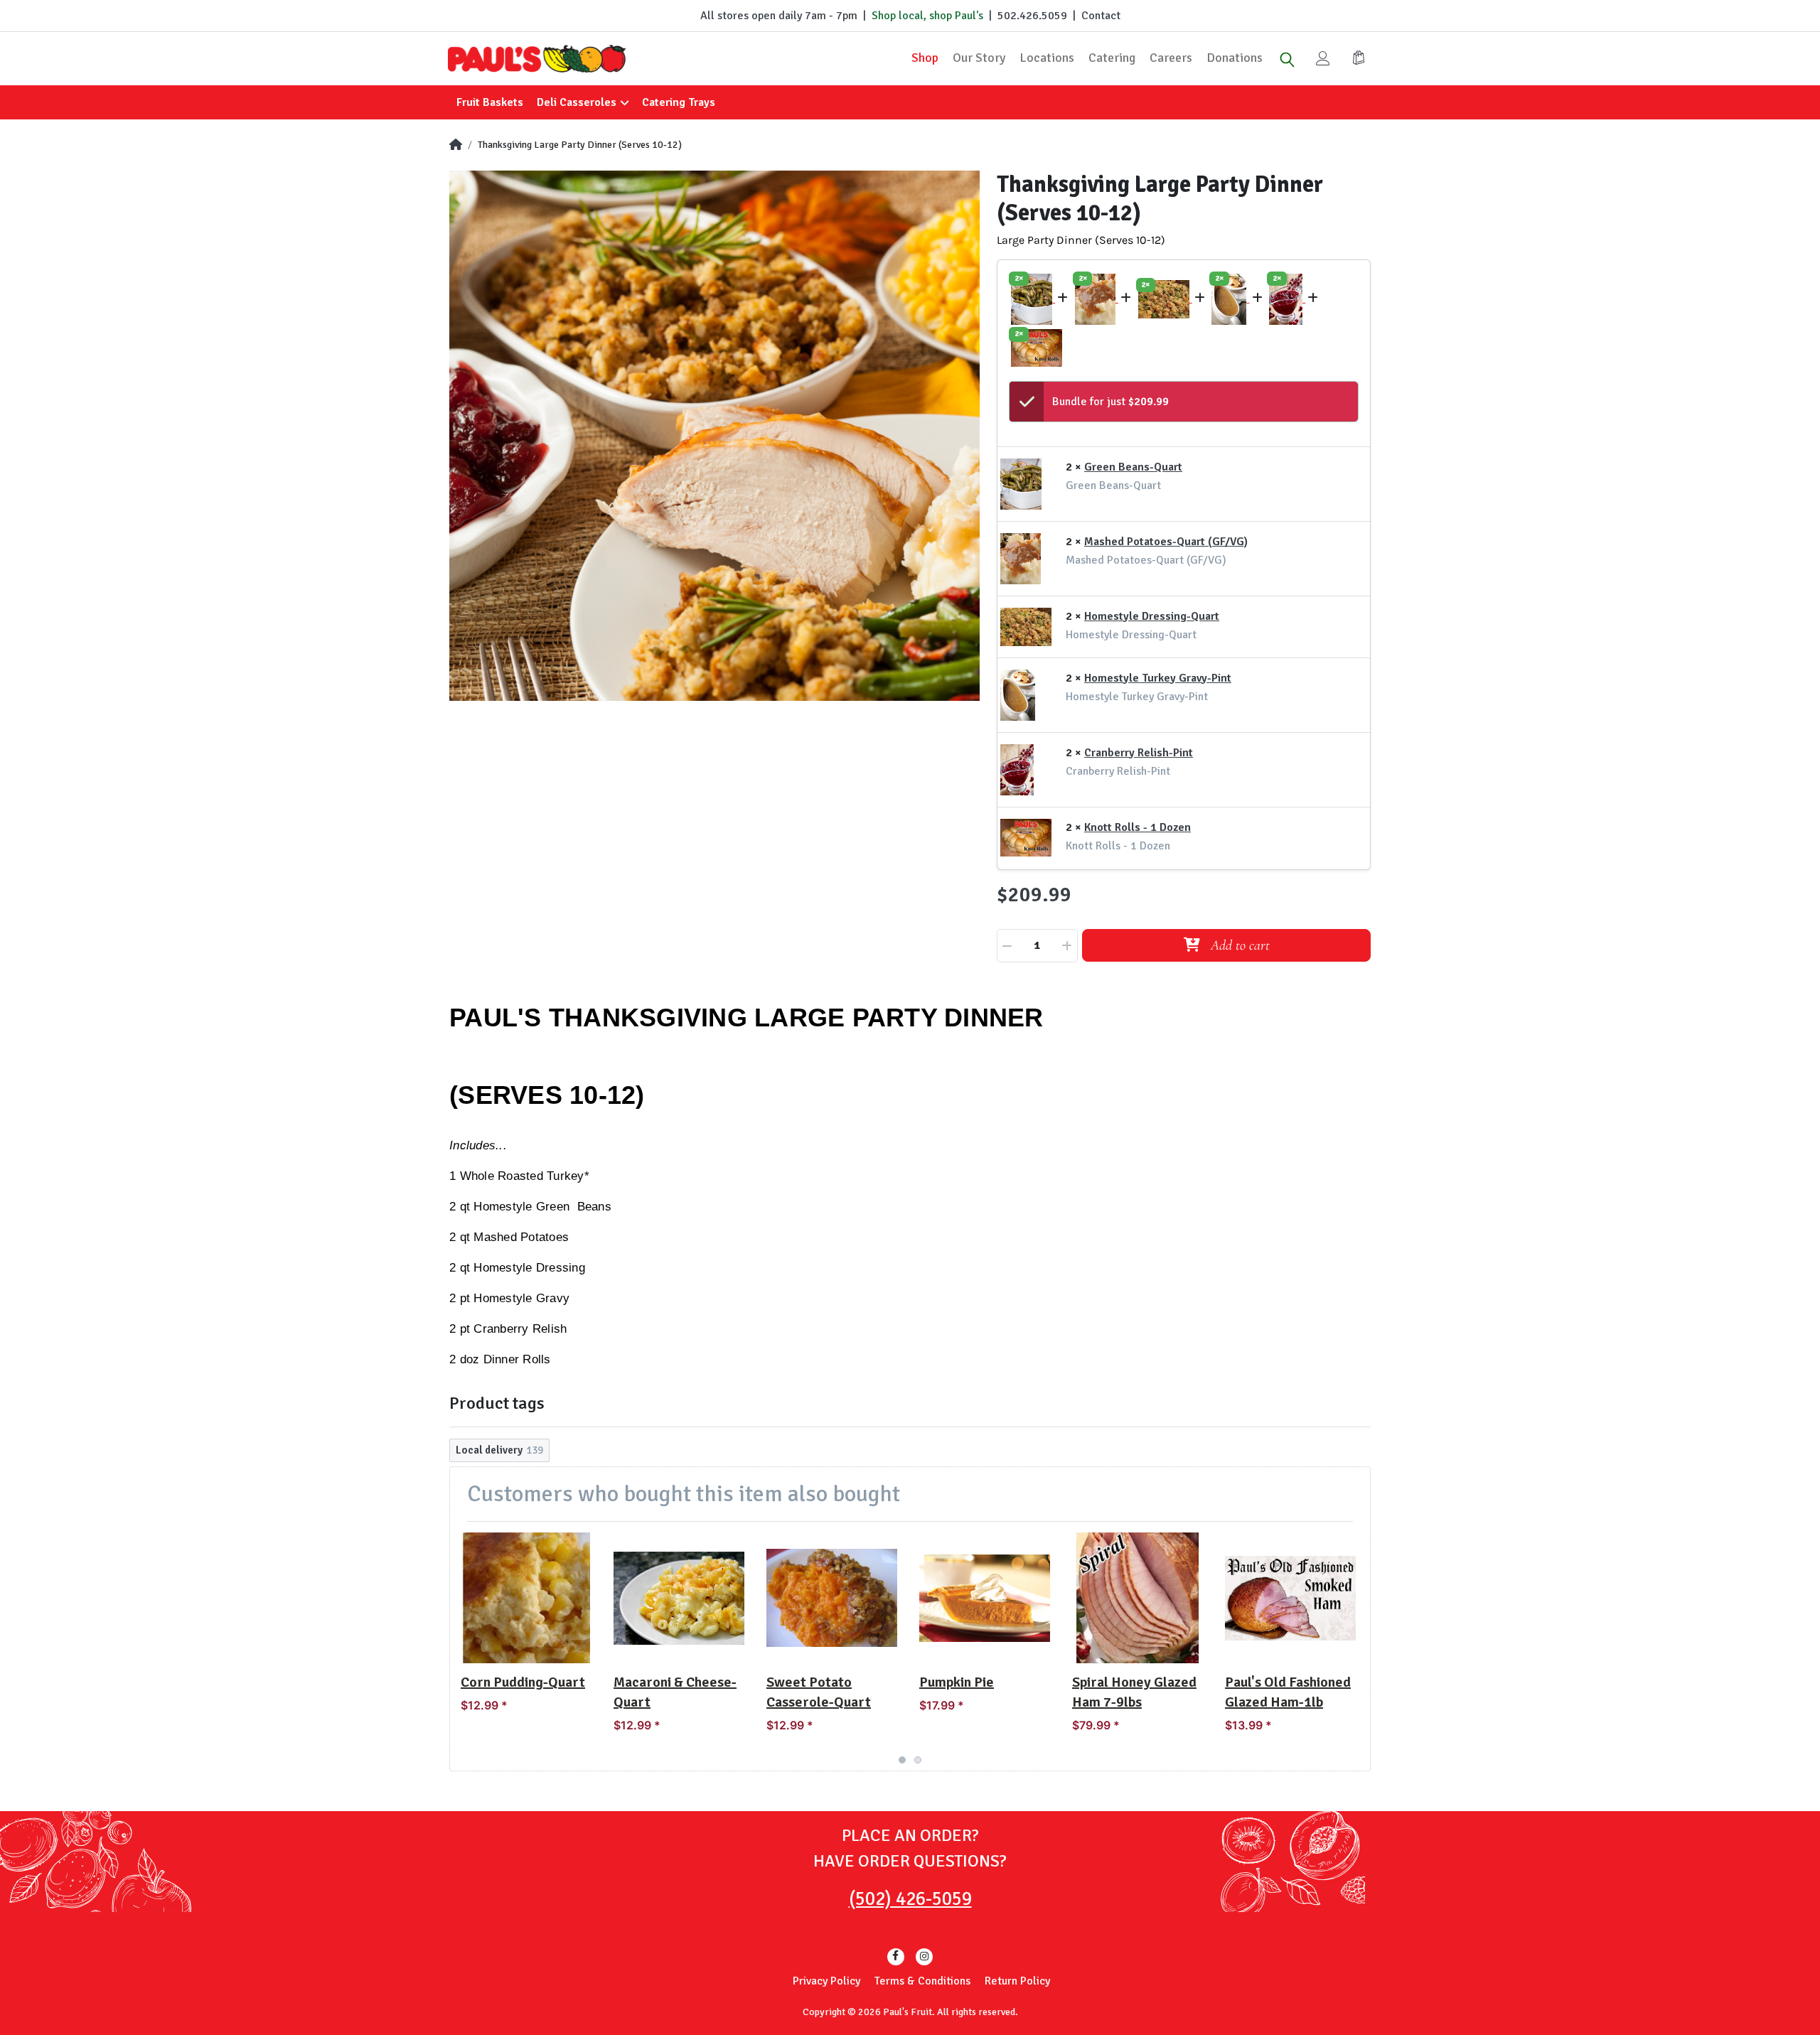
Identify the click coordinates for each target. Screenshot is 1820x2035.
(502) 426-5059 (910, 1899)
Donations (1235, 58)
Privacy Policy (826, 1981)
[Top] (456, 145)
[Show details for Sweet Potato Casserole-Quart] (832, 1598)
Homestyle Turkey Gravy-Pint (1158, 678)
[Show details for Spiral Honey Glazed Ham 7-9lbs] (1137, 1598)
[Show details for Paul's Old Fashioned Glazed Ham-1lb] (1290, 1598)
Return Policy (1017, 1981)
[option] (714, 436)
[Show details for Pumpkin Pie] (985, 1598)
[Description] (1033, 299)
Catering (1112, 58)
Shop (925, 58)
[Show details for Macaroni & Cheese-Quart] (679, 1598)
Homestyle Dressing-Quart (1152, 616)
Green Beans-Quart (1133, 467)
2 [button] (918, 1760)
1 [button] (902, 1760)
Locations (1047, 58)
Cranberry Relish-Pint (1139, 753)
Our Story (979, 58)
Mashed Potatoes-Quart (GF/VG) (1166, 542)
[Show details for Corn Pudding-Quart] (526, 1598)
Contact (1101, 16)
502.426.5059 (1032, 16)
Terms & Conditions (922, 1981)
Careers (1171, 58)
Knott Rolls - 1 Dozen (1137, 827)
